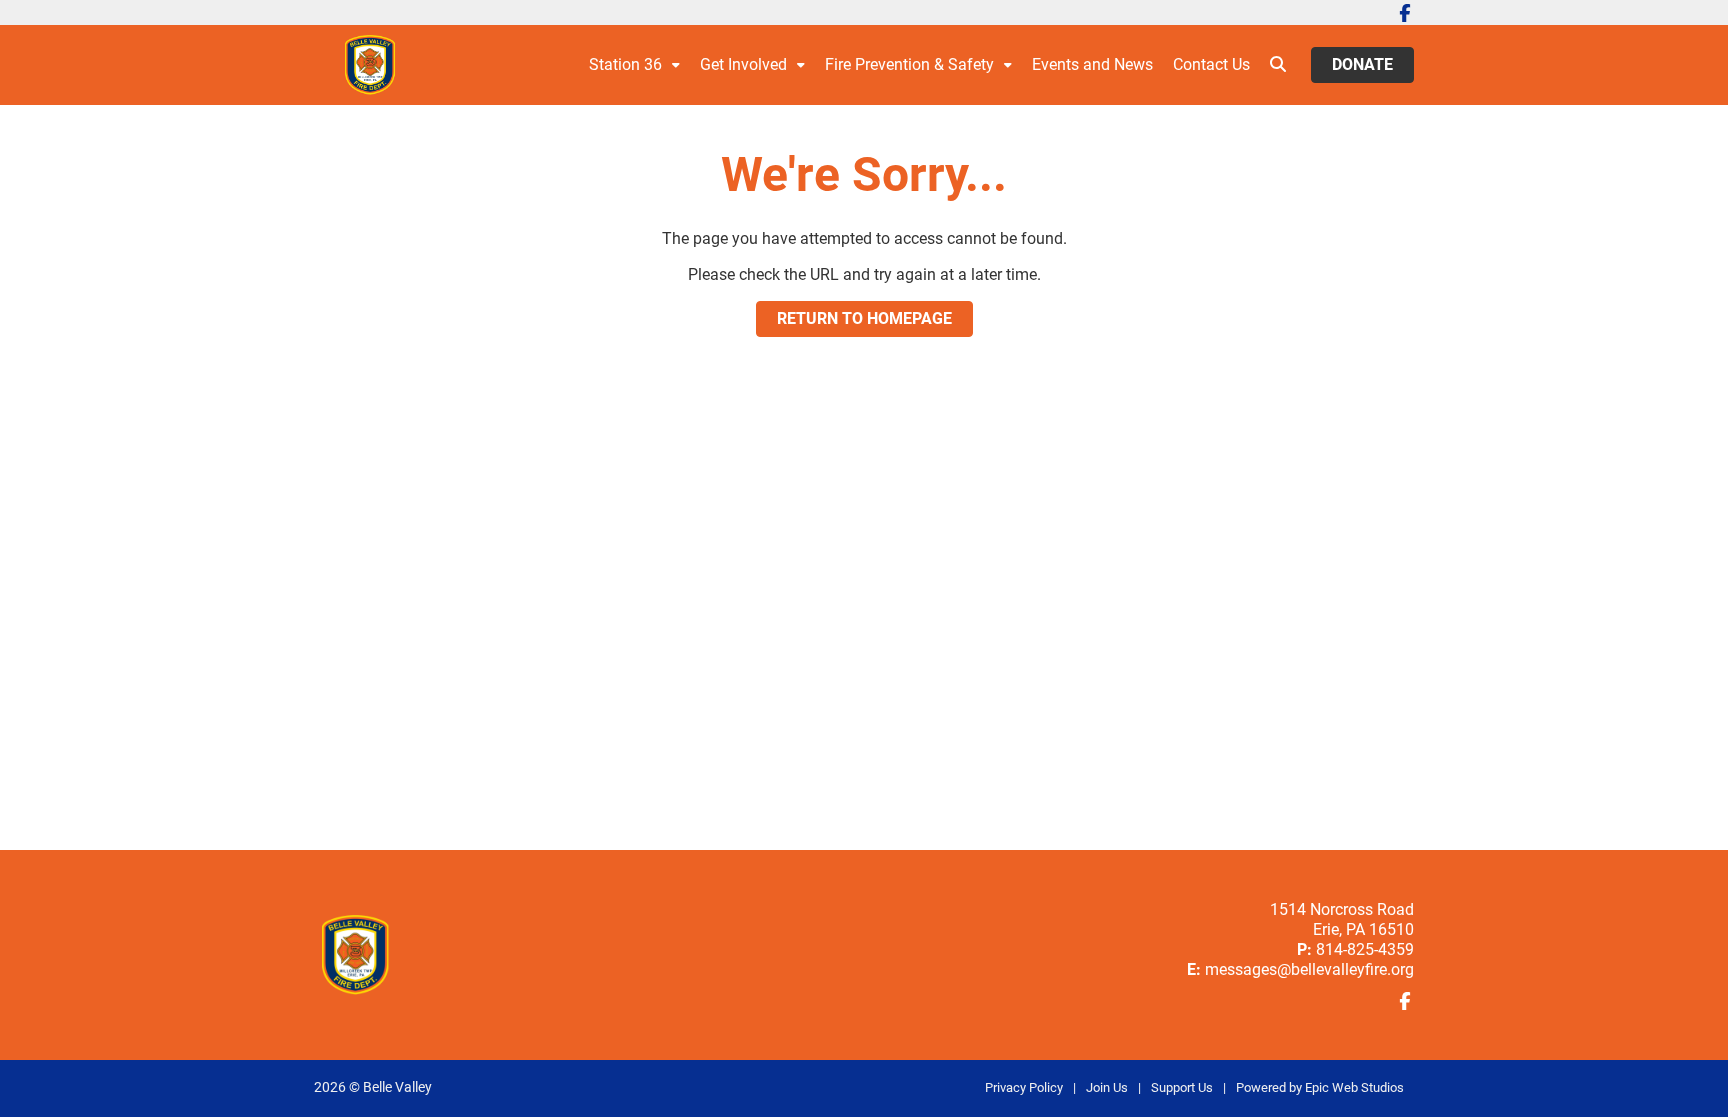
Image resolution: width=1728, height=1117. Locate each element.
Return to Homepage (864, 318)
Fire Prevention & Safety (909, 64)
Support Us (1182, 1087)
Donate (1362, 64)
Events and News (1092, 64)
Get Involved (743, 64)
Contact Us (1211, 64)
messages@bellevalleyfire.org (1309, 969)
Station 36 (625, 64)
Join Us (1107, 1087)
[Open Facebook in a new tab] (1405, 13)
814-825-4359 (1365, 949)
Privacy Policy (1024, 1087)
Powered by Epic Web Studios (1320, 1087)
